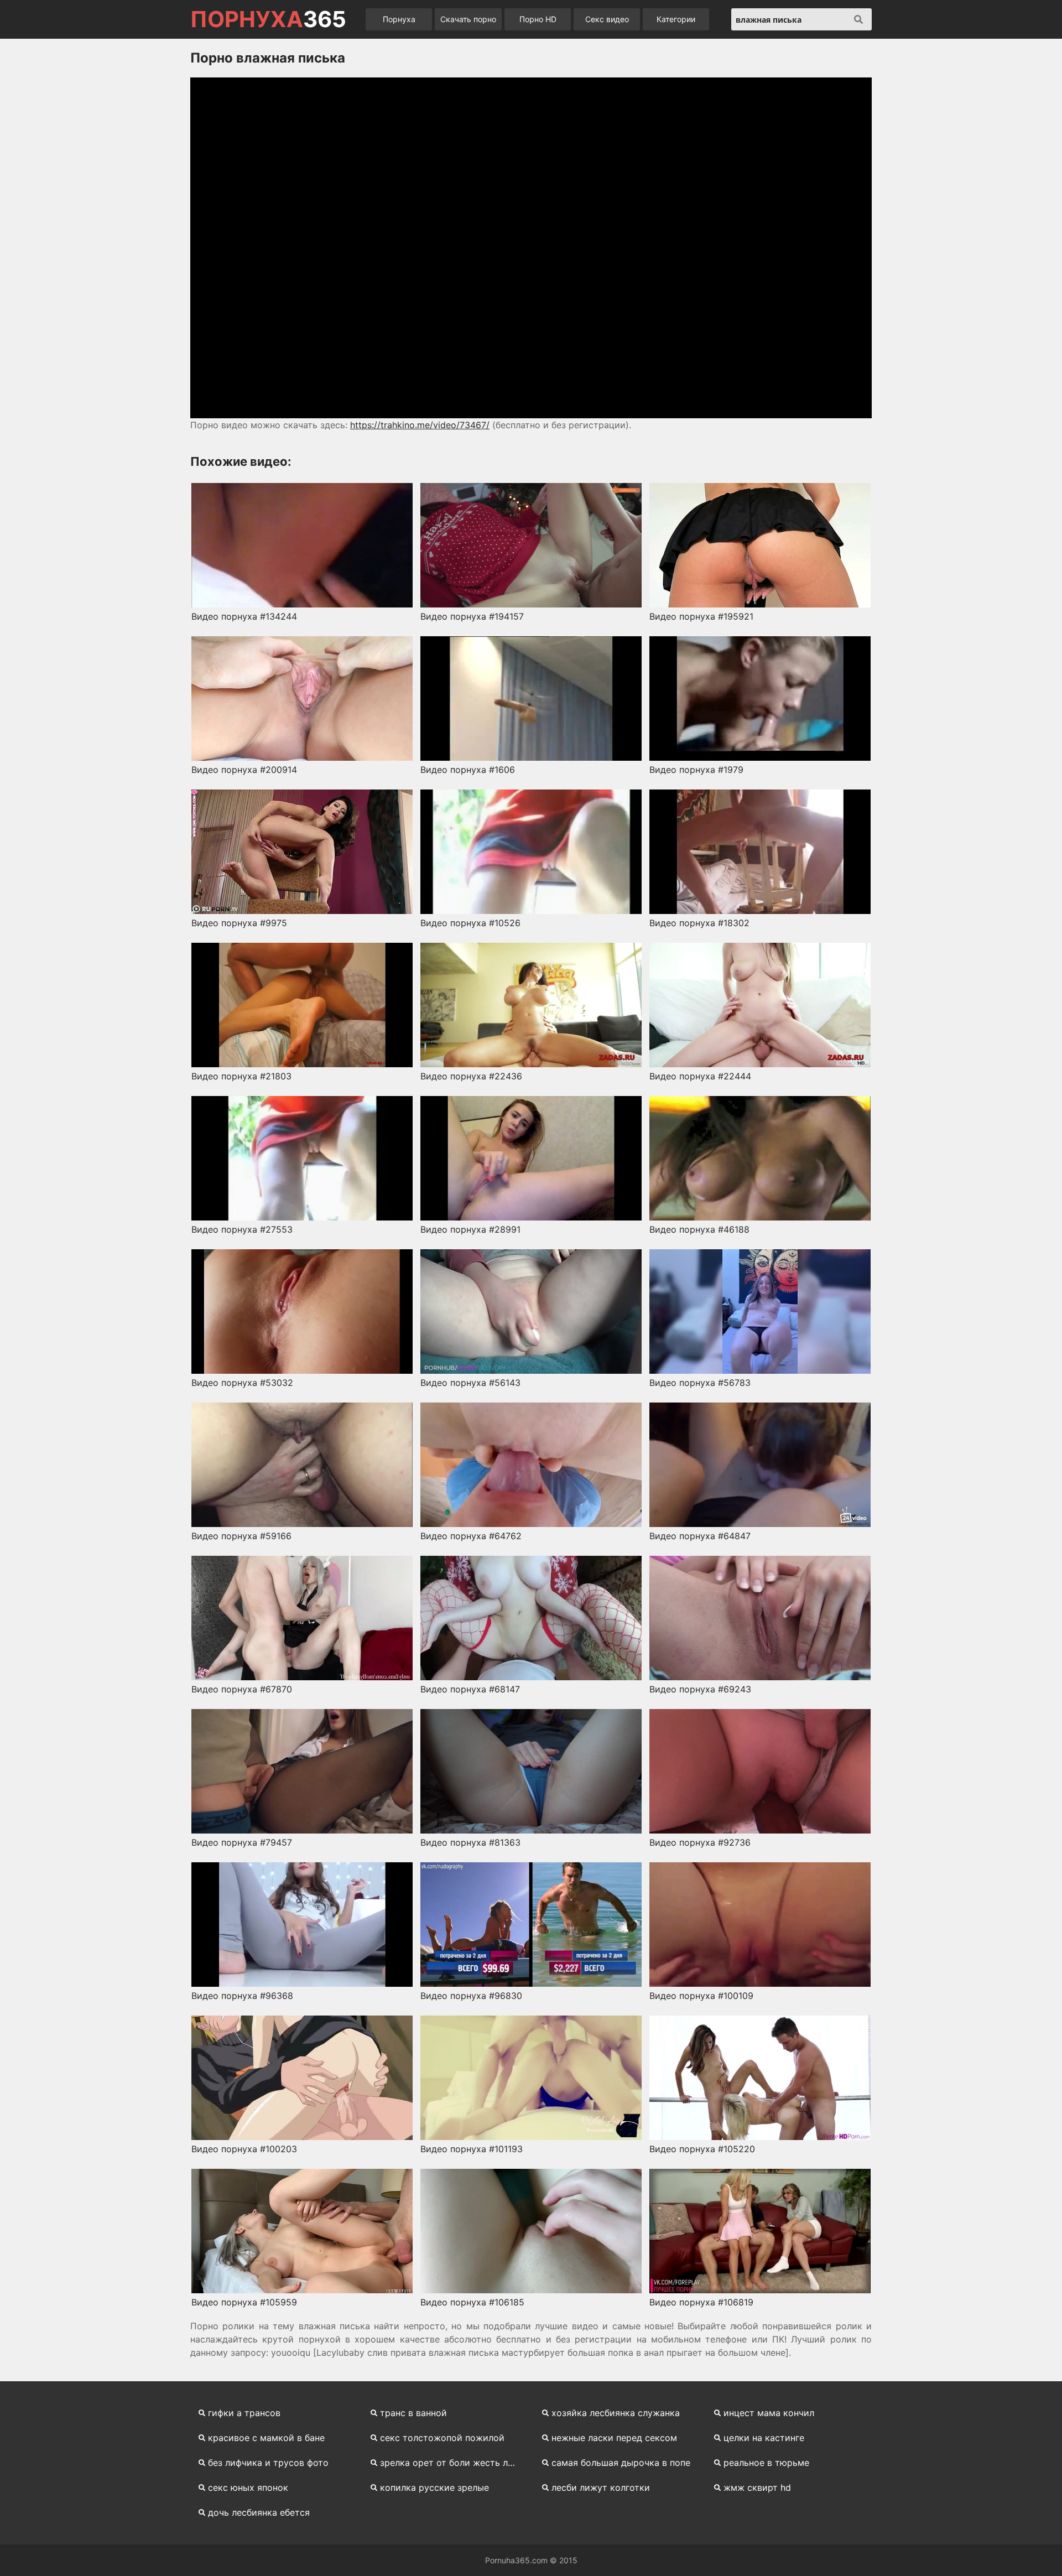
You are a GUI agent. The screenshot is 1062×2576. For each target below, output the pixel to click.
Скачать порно (468, 19)
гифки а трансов (244, 2413)
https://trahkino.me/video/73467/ (420, 425)
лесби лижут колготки (601, 2487)
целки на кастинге (764, 2438)
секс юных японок (248, 2487)
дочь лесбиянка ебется (259, 2512)
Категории (676, 19)
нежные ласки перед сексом (614, 2438)
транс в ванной (413, 2413)
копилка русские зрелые (434, 2487)
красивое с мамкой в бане (266, 2438)
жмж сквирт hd (757, 2487)
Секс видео (607, 19)
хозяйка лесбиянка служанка (616, 2413)
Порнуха (399, 19)
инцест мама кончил (769, 2413)
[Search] (858, 19)
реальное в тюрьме (766, 2463)
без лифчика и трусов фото (268, 2463)
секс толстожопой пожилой (442, 2438)
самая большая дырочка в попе (621, 2463)
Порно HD (538, 19)
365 (268, 19)
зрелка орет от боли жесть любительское (454, 2463)
